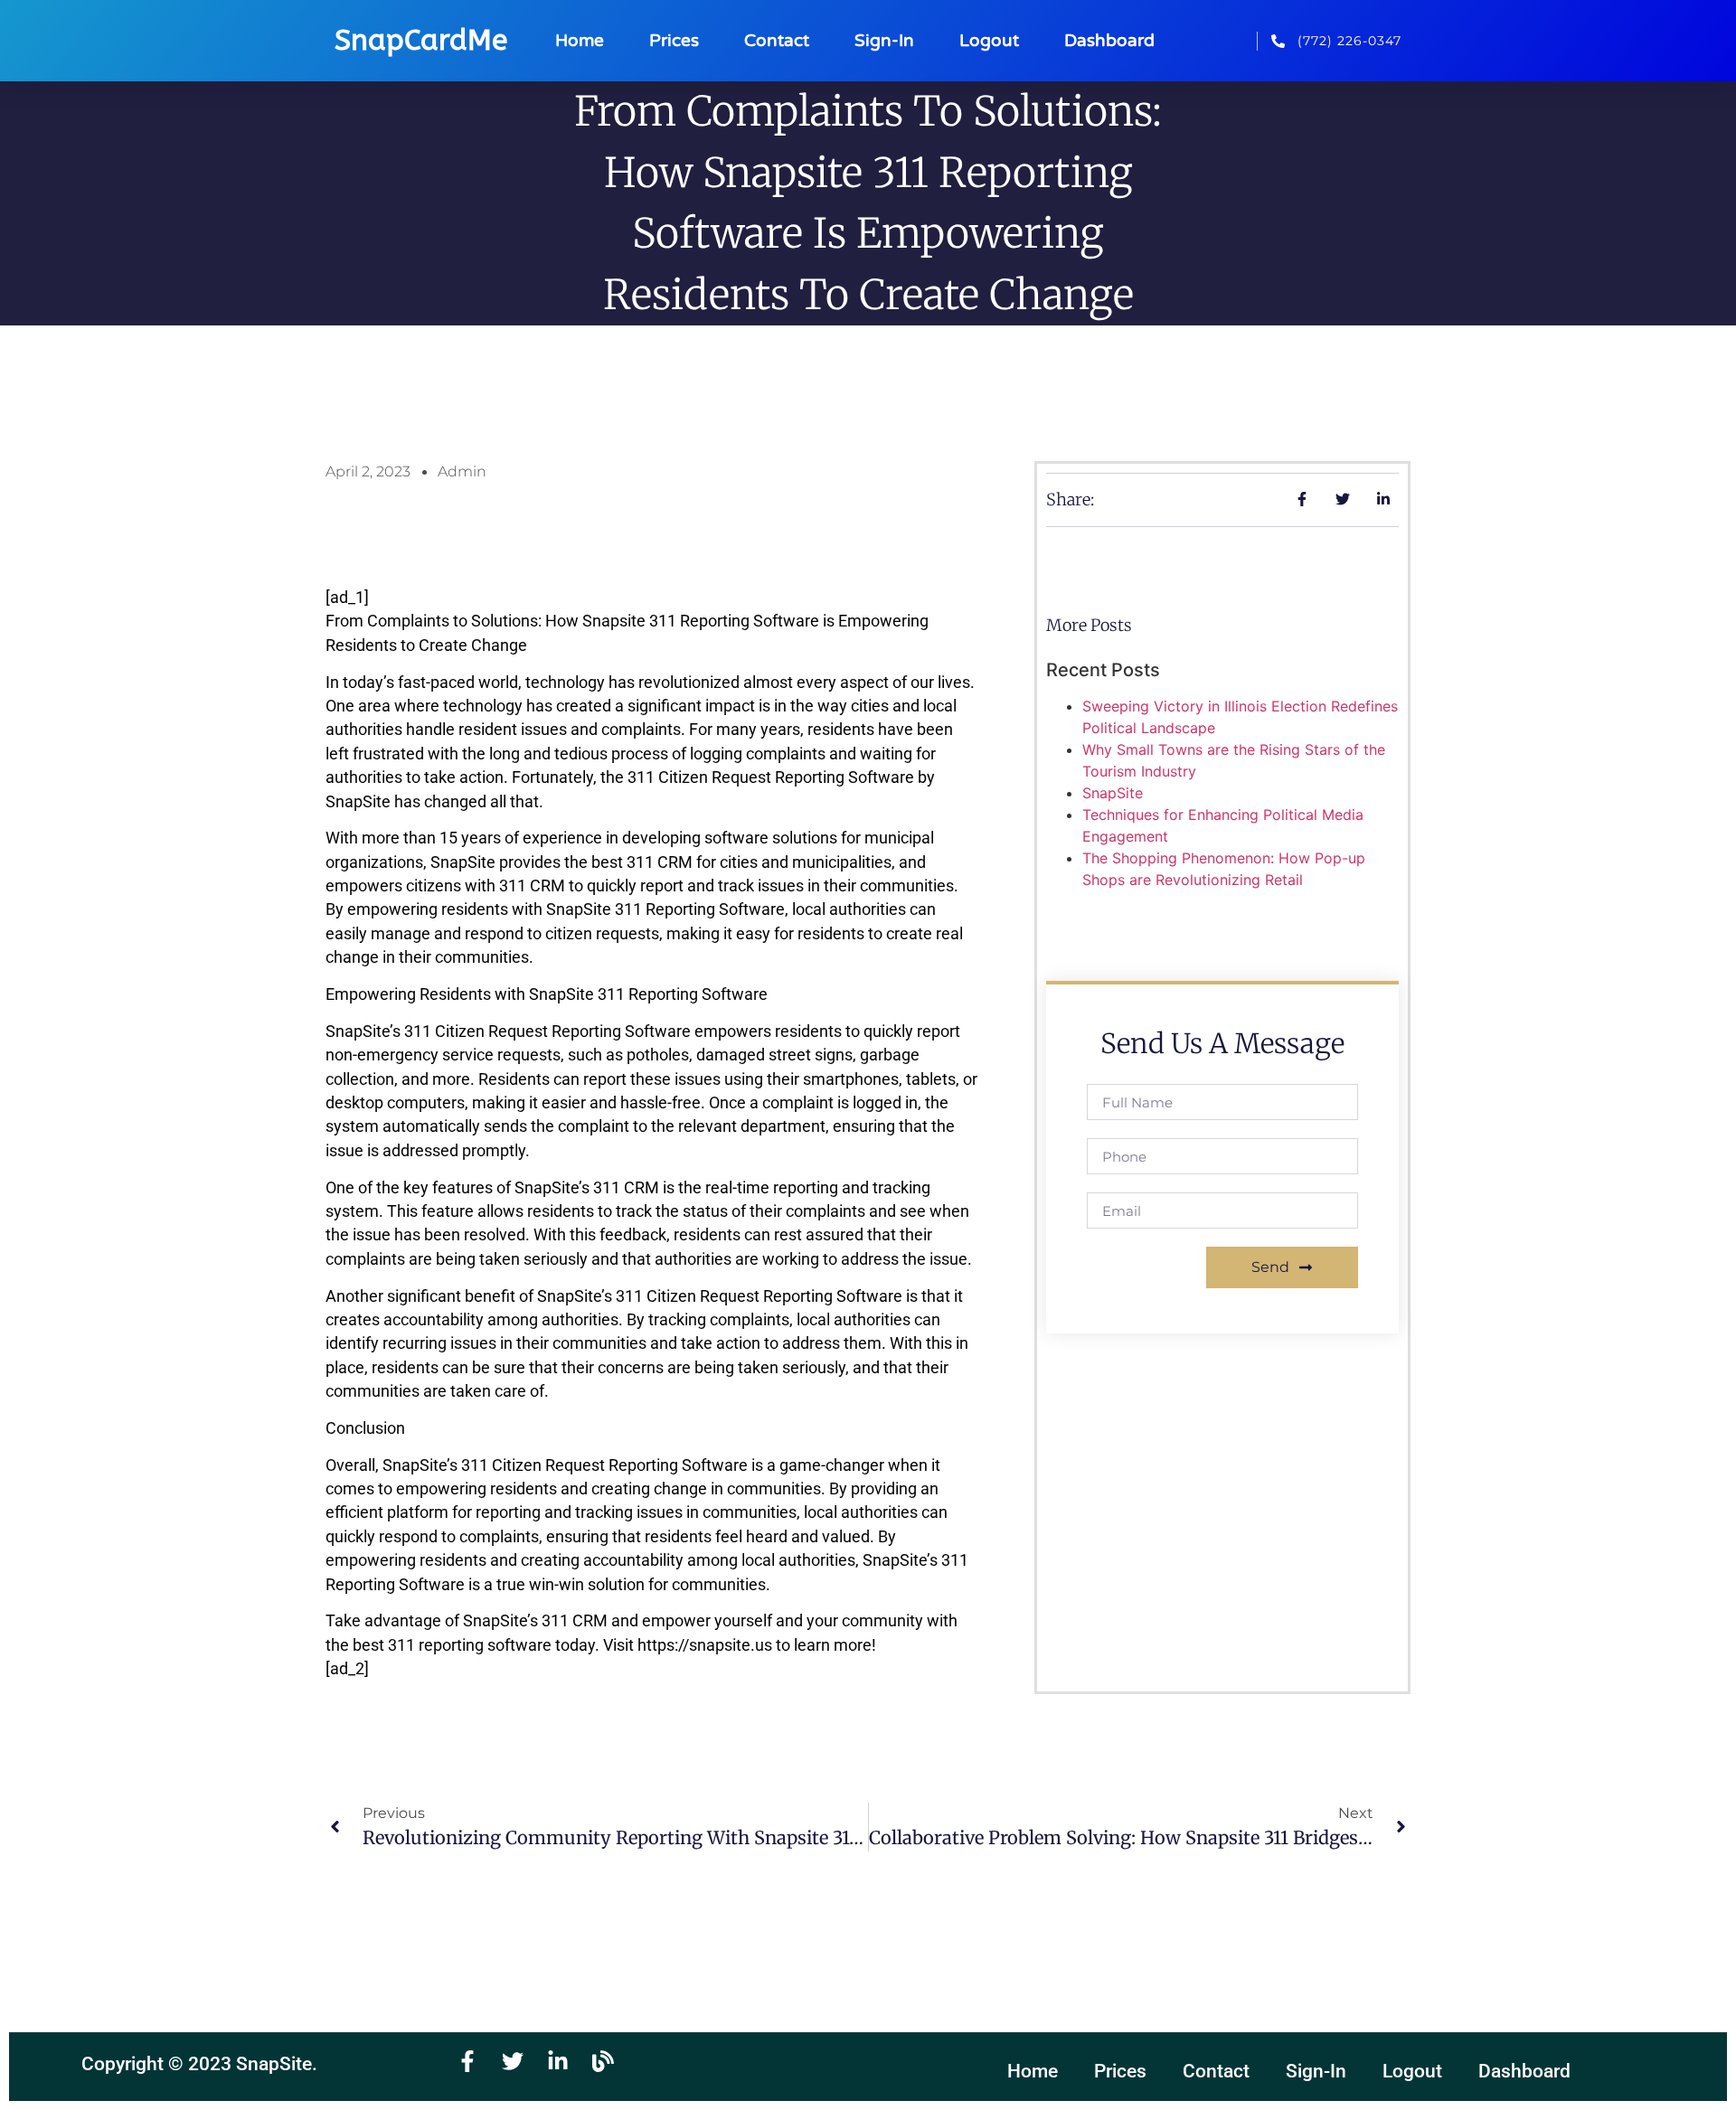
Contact (777, 40)
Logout (989, 40)
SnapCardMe (421, 40)
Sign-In (884, 40)
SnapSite (1113, 793)
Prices (674, 40)
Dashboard (1109, 40)
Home (580, 40)
